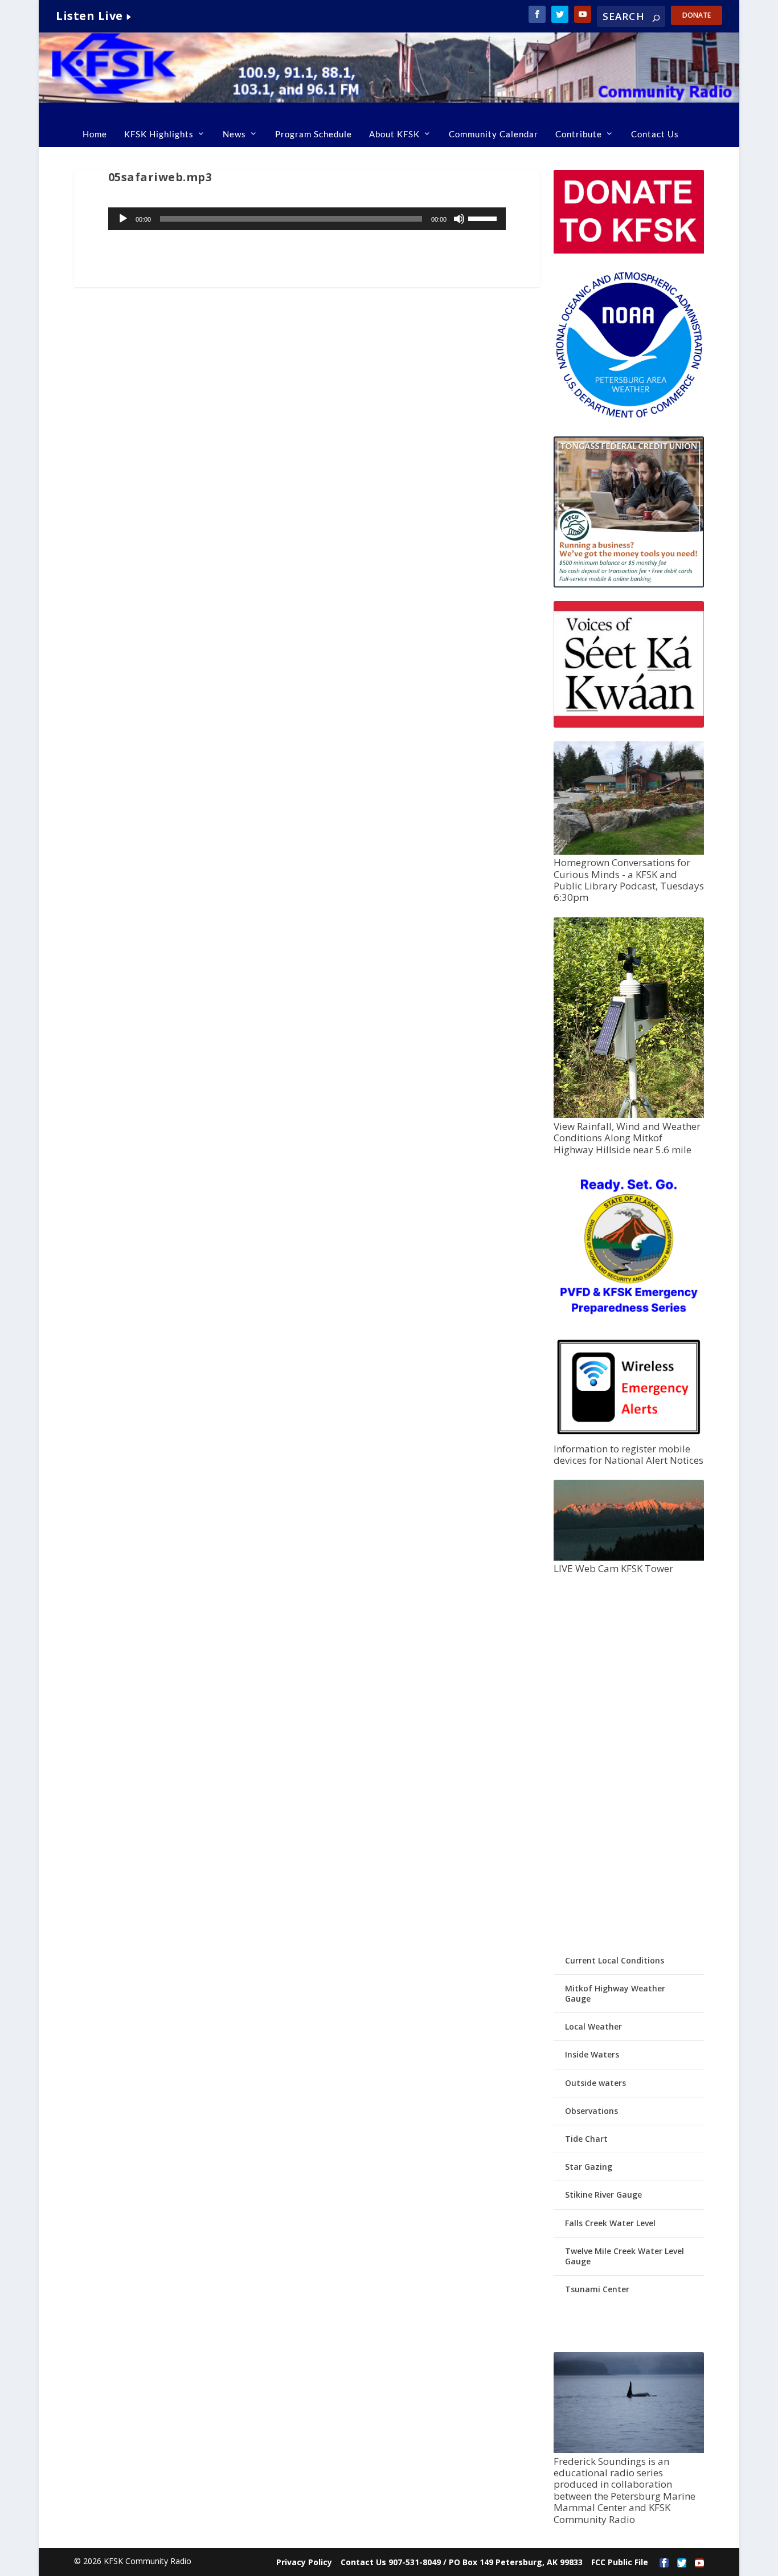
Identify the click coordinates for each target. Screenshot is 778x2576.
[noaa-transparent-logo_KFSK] (629, 417)
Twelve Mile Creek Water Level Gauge (625, 2256)
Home (95, 134)
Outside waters (595, 2083)
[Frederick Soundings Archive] (629, 2450)
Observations (591, 2111)
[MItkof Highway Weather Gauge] (629, 1115)
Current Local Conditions (615, 1960)
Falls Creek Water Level (610, 2223)
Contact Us (655, 134)
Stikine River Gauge (603, 2195)
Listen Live (89, 16)
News (234, 134)
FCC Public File (620, 2562)
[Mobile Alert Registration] (629, 1437)
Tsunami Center (597, 2289)
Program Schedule (314, 134)
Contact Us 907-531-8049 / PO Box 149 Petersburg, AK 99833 (462, 2562)
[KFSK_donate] (629, 250)
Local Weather (593, 2026)
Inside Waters (592, 2054)
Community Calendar (494, 134)
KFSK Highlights (159, 134)
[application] (307, 219)
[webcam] (629, 1558)
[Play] (123, 219)
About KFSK (394, 134)
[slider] (484, 218)
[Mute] (459, 219)
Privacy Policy (304, 2562)
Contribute (579, 134)
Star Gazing (589, 2167)
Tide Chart (586, 2139)
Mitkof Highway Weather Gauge (615, 1993)
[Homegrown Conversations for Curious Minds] (629, 852)
